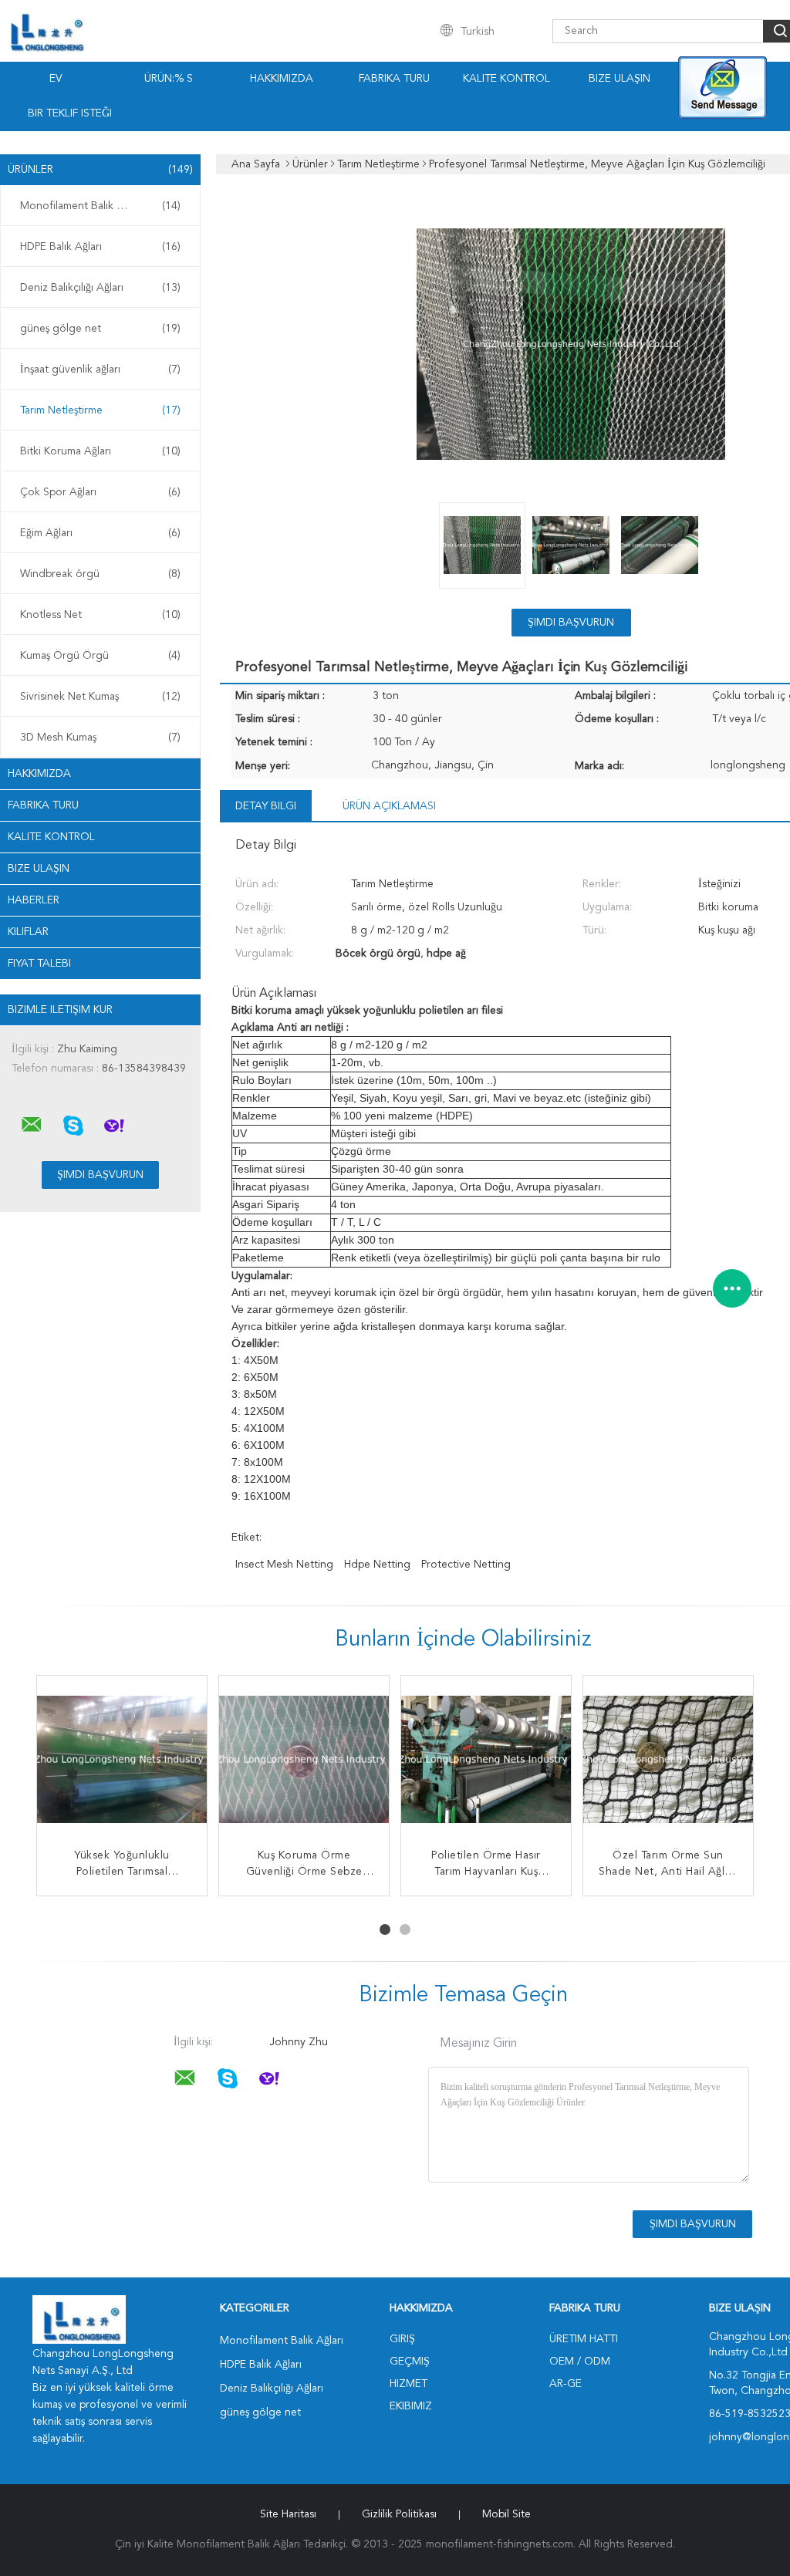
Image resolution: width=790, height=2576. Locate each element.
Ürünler (100, 170)
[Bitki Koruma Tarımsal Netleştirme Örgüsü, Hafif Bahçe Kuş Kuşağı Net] (122, 1761)
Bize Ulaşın (620, 79)
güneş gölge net (100, 329)
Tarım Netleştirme (100, 410)
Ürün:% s (169, 79)
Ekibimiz (411, 2406)
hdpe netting (377, 1565)
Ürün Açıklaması (389, 806)
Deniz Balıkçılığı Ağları (100, 288)
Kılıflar (28, 932)
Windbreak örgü (100, 574)
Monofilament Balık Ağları (100, 206)
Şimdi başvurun (571, 623)
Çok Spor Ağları (100, 492)
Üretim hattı (584, 2339)
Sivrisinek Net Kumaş (100, 697)
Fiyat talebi (39, 964)
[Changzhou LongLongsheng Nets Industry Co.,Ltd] (32, 1125)
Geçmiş (410, 2362)
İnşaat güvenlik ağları (100, 370)
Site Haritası (288, 2514)
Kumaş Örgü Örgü (100, 656)
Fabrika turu (394, 79)
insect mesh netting (284, 1565)
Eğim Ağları (100, 533)
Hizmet (409, 2384)
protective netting (466, 1565)
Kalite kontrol (506, 79)
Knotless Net (100, 615)
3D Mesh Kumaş (100, 738)
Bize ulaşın (39, 869)
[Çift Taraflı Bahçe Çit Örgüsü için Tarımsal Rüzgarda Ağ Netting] (668, 1761)
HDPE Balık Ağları (100, 247)
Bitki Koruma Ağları (100, 451)
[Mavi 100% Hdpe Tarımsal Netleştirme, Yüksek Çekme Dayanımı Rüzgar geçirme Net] (304, 1761)
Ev (56, 79)
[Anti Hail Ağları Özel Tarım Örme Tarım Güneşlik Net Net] (486, 1761)
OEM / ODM (580, 2362)
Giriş (402, 2339)
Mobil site (506, 2514)
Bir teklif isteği (70, 113)
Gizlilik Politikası (399, 2514)
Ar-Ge (565, 2384)
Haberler (34, 900)
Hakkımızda (282, 79)
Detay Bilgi (266, 806)
